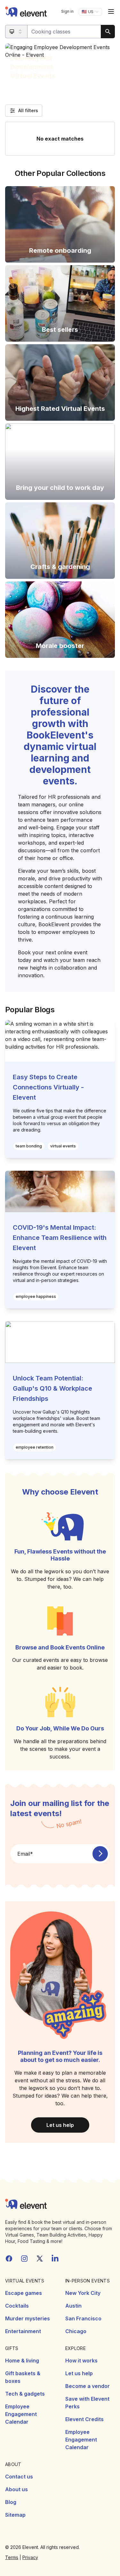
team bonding (29, 1146)
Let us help (60, 2125)
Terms (12, 2557)
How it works (81, 2361)
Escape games (24, 2293)
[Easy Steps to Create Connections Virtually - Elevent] (60, 1041)
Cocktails (17, 2306)
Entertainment (23, 2331)
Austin (73, 2306)
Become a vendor (88, 2386)
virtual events (63, 1146)
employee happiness (36, 1296)
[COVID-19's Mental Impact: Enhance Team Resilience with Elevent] (60, 1192)
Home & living (22, 2361)
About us (16, 2489)
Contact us (19, 2477)
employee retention (35, 1447)
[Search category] (16, 32)
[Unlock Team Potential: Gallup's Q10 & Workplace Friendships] (60, 1342)
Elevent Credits (84, 2419)
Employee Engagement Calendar (21, 2414)
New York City (83, 2293)
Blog (11, 2502)
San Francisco (83, 2318)
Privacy (30, 2557)
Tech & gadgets (25, 2394)
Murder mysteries (28, 2318)
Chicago (76, 2331)
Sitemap (15, 2515)
